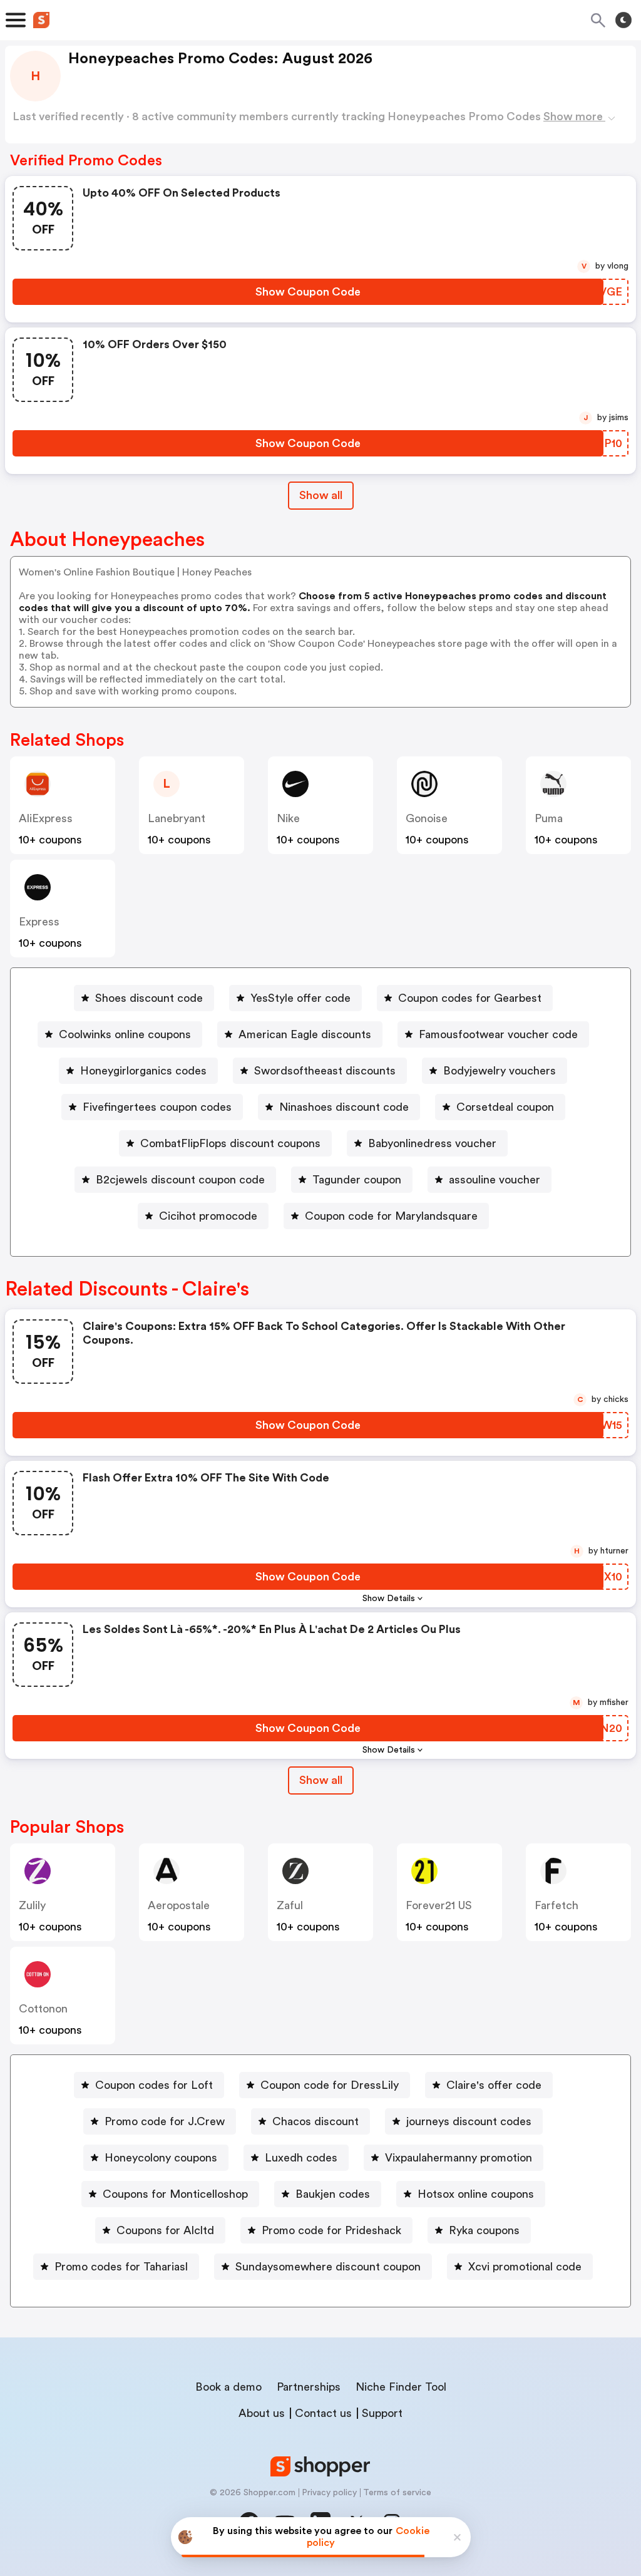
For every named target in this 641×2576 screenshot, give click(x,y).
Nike (288, 818)
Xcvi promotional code (525, 2267)
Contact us (323, 2413)
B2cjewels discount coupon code (180, 1180)
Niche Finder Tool (401, 2387)
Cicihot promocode (208, 1216)
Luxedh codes (301, 2158)
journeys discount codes (469, 2121)
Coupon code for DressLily (330, 2085)
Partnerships (309, 2387)
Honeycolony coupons (161, 2158)
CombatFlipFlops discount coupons (230, 1143)
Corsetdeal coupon (505, 1107)
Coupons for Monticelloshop (175, 2194)
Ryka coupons (484, 2230)
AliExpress (46, 818)
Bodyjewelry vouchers (500, 1071)
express (39, 922)
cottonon (43, 2009)
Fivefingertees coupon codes (157, 1107)
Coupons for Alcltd (165, 2230)
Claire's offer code (494, 2085)
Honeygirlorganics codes (143, 1071)
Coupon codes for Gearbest (470, 998)
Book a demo (228, 2387)
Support (382, 2413)
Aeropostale (179, 1905)
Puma (549, 818)
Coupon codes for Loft (154, 2085)
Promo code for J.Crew (165, 2121)
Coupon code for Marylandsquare (391, 1216)
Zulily (32, 1905)
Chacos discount (315, 2121)
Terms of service (397, 2493)
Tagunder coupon (357, 1180)
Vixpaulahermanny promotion (459, 2158)
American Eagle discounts (305, 1034)
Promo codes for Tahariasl (121, 2267)
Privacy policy (329, 2493)
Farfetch (556, 1905)
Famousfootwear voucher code (498, 1034)
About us (262, 2413)
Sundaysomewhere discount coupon (328, 2267)
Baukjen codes (333, 2194)
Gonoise (427, 818)
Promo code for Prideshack (331, 2230)
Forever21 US (439, 1905)
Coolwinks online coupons (125, 1034)
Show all (321, 495)
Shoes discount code (149, 998)
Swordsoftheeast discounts (325, 1071)
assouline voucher (495, 1180)
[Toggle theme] (623, 20)
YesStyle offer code (300, 998)
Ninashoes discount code (344, 1107)
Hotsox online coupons (476, 2194)
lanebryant (177, 818)
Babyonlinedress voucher (432, 1143)
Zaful (290, 1905)
